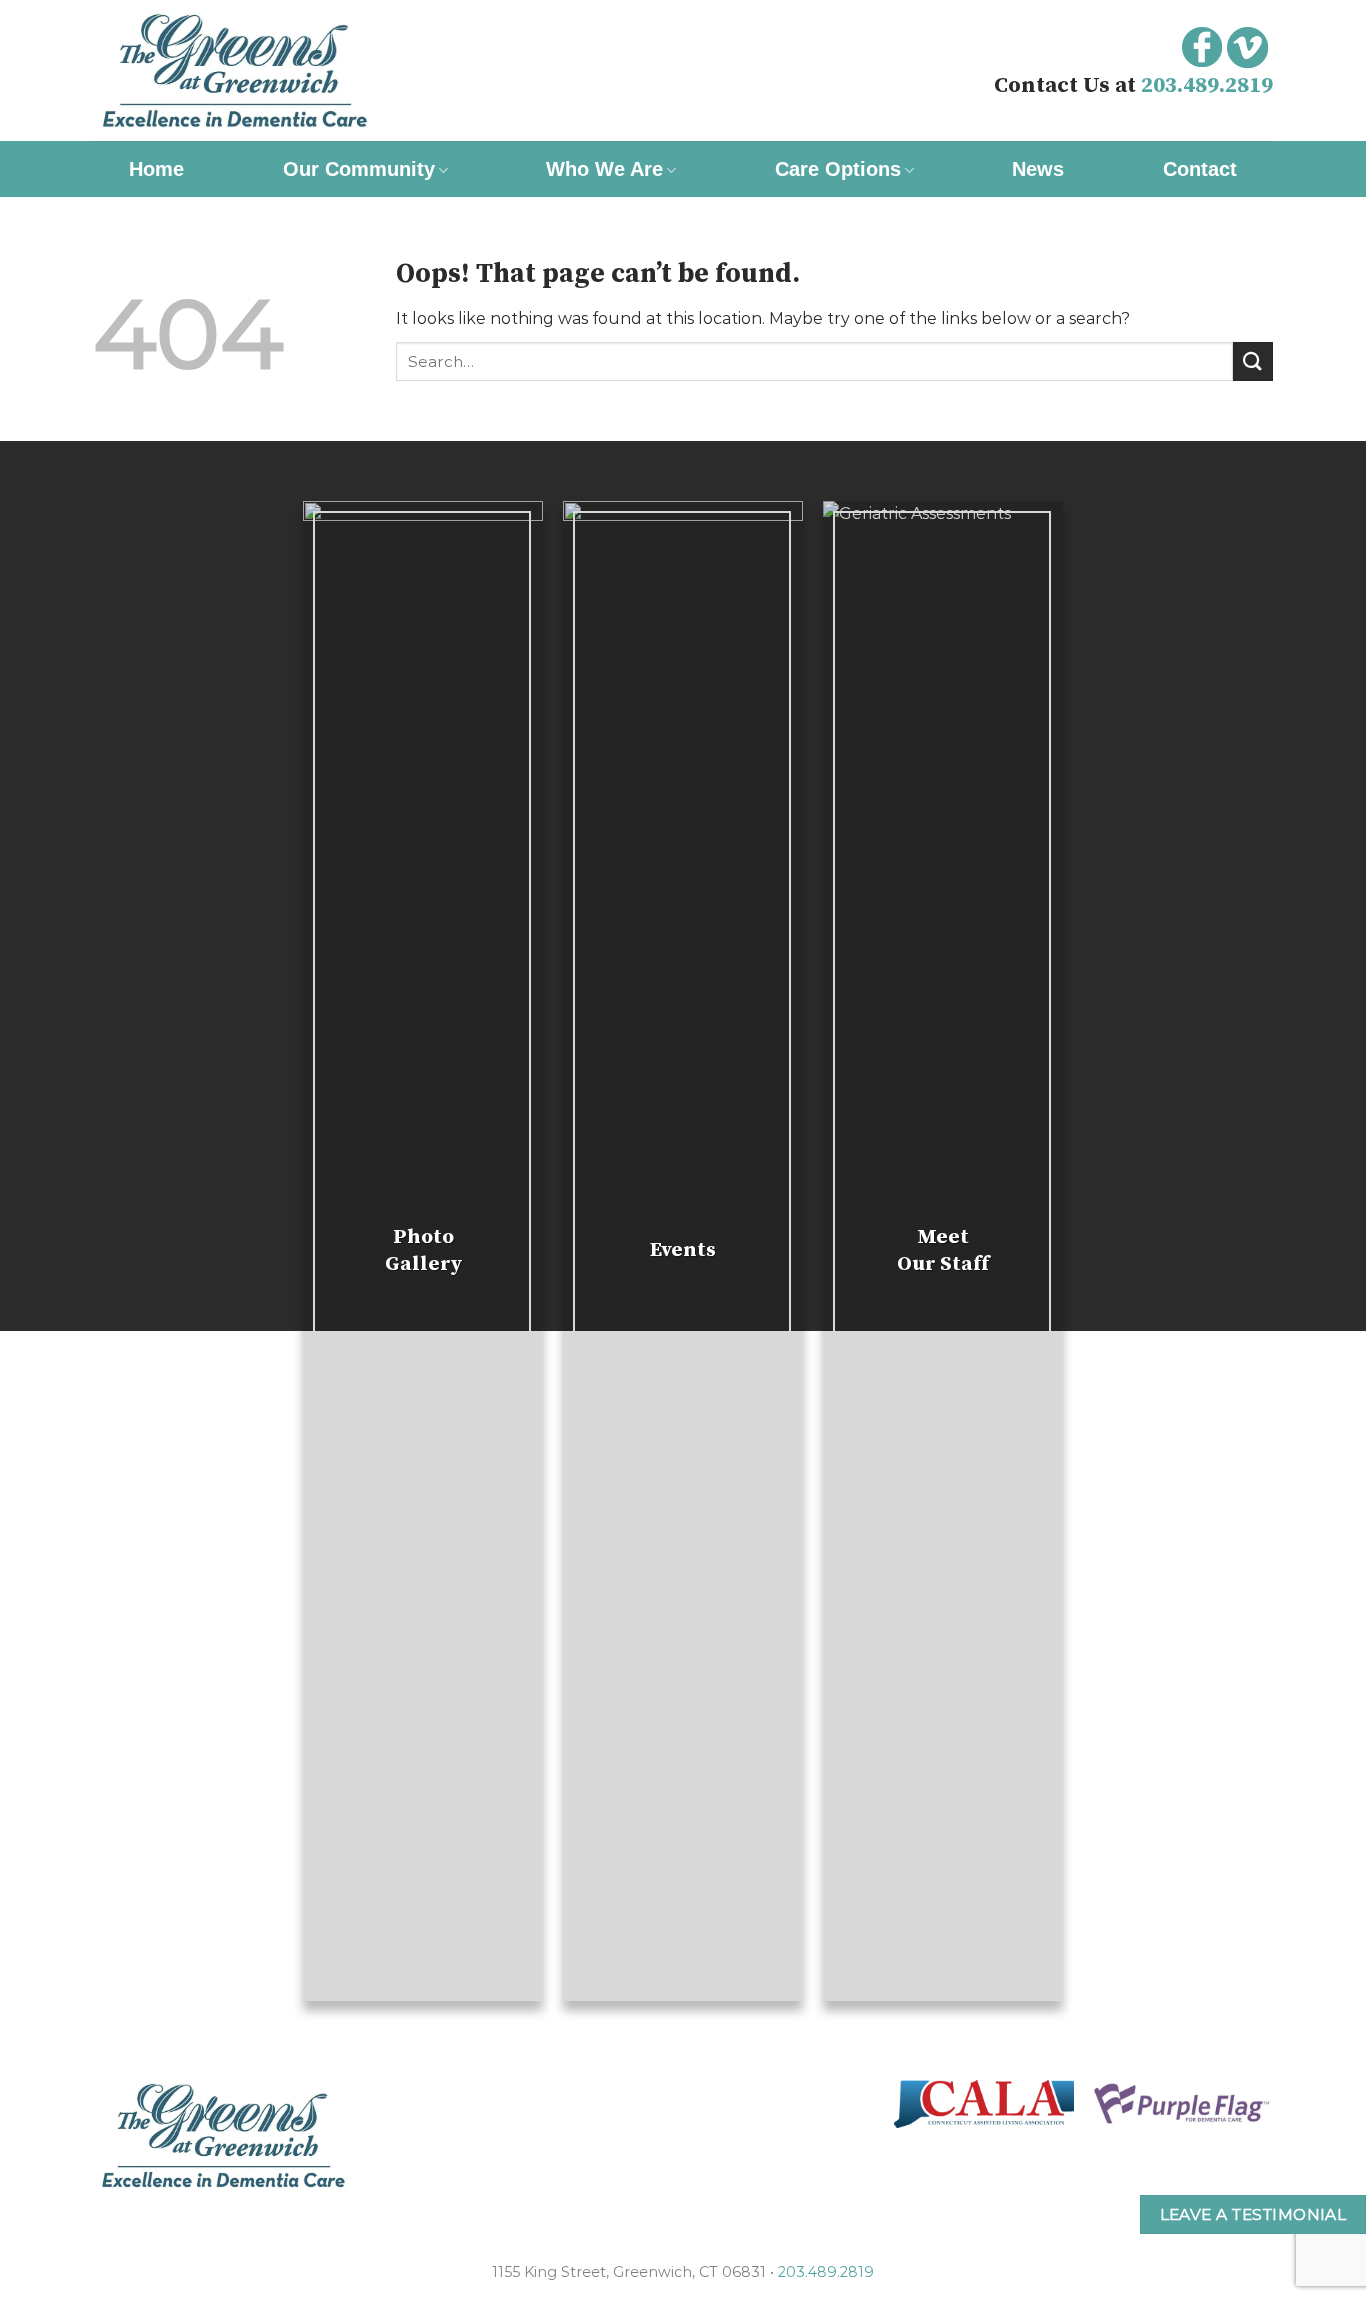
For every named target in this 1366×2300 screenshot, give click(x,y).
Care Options (838, 169)
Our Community (359, 169)
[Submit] (1253, 361)
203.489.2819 (1207, 85)
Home (156, 169)
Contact (1200, 169)
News (1038, 169)
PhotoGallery (423, 1250)
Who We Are (604, 169)
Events (683, 1250)
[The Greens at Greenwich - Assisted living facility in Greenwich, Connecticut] (293, 70)
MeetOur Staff (943, 1250)
